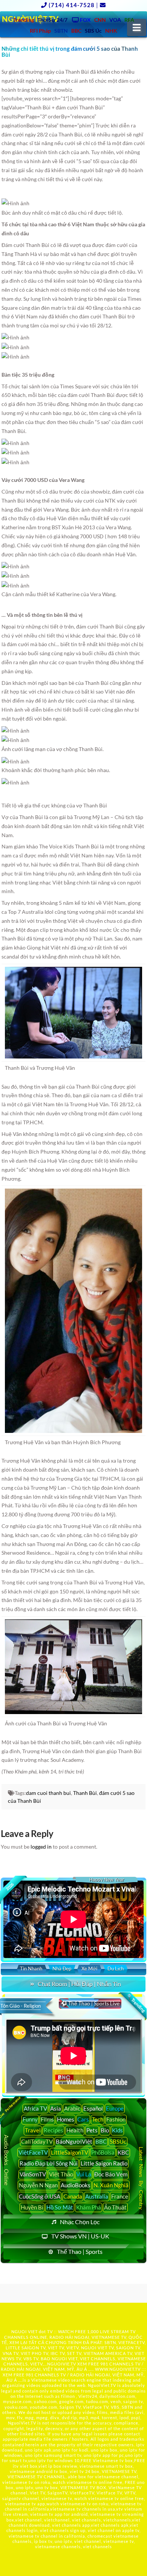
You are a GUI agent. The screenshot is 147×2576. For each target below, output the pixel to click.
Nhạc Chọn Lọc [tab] (80, 2222)
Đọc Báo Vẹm (111, 2174)
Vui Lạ (84, 2174)
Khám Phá (89, 2207)
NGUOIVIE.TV (62, 2364)
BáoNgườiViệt (74, 2141)
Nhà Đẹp (62, 1969)
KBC (123, 2152)
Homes (66, 2119)
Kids (117, 2130)
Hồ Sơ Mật (60, 2207)
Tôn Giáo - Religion (21, 2006)
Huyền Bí (32, 2207)
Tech (98, 2119)
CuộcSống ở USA (40, 2196)
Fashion (116, 2119)
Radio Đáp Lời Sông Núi (49, 2163)
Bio (105, 2130)
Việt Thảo (61, 2174)
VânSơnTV (33, 2174)
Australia (97, 2196)
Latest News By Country (141, 2178)
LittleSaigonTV (70, 2152)
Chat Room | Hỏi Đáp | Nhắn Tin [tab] (79, 1984)
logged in (41, 1847)
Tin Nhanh (31, 1969)
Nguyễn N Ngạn (38, 2185)
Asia (56, 2108)
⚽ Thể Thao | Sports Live (90, 2003)
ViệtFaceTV (33, 2152)
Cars (83, 2119)
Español (93, 2108)
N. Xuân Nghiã (111, 2185)
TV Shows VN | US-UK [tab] (80, 2236)
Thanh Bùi (85, 1793)
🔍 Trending (136, 2003)
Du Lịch (116, 1969)
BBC (101, 2141)
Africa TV (35, 2108)
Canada (73, 2196)
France (120, 2196)
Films (47, 2119)
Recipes (54, 2130)
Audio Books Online (6, 2160)
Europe (115, 2108)
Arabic (72, 2108)
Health (75, 2130)
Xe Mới (89, 1969)
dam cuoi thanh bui (48, 1793)
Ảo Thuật (115, 2207)
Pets (92, 2130)
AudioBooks (76, 2185)
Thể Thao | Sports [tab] (80, 2251)
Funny (30, 2119)
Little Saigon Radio (104, 2163)
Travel (33, 2130)
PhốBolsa (103, 2152)
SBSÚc (118, 2141)
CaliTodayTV (37, 2141)
